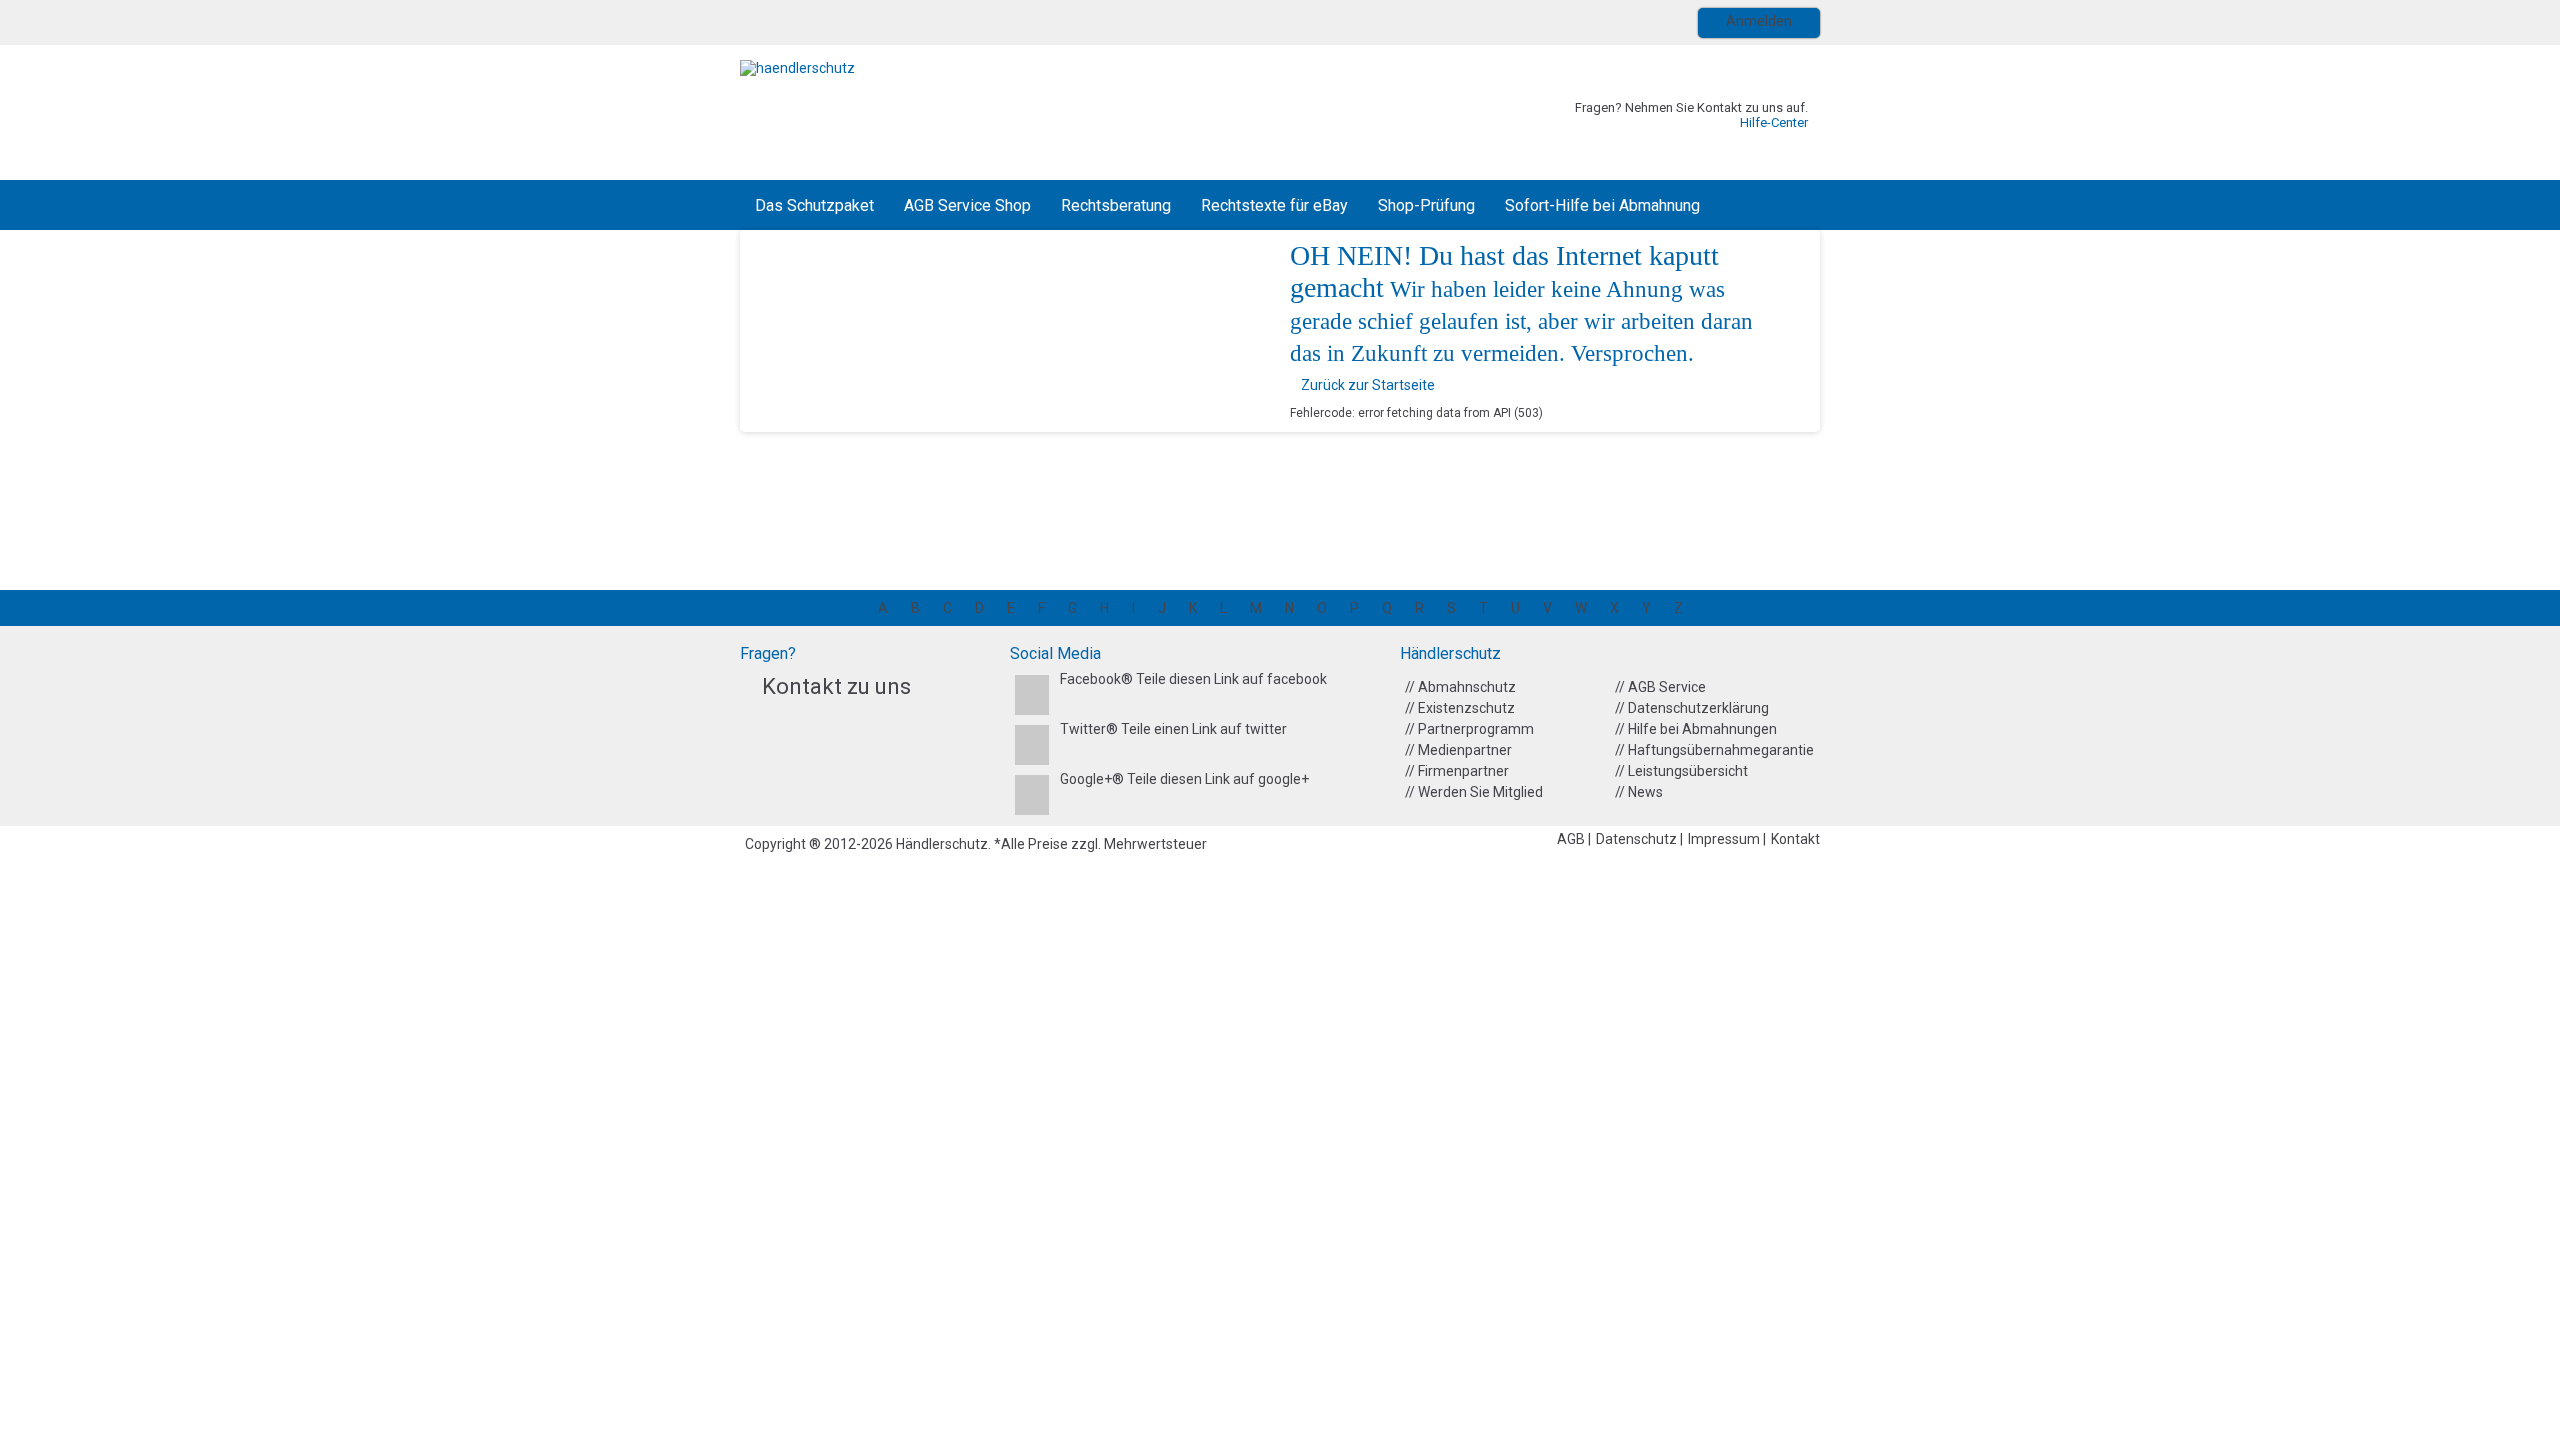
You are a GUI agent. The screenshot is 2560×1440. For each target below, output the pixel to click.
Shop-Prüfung (1426, 205)
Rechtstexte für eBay (1274, 205)
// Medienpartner (1458, 750)
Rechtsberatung (1116, 205)
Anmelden (1759, 21)
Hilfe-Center (1774, 122)
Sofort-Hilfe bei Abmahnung (1602, 205)
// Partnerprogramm (1469, 729)
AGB (1572, 839)
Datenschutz (1638, 839)
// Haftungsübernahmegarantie (1714, 750)
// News (1639, 792)
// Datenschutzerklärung (1692, 708)
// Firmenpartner (1457, 771)
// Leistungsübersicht (1681, 771)
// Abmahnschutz (1460, 687)
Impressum (1725, 839)
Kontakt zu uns (836, 686)
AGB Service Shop (967, 205)
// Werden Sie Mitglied (1474, 792)
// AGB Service (1660, 687)
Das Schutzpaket (814, 205)
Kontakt (1795, 839)
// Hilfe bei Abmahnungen (1696, 729)
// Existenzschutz (1460, 708)
